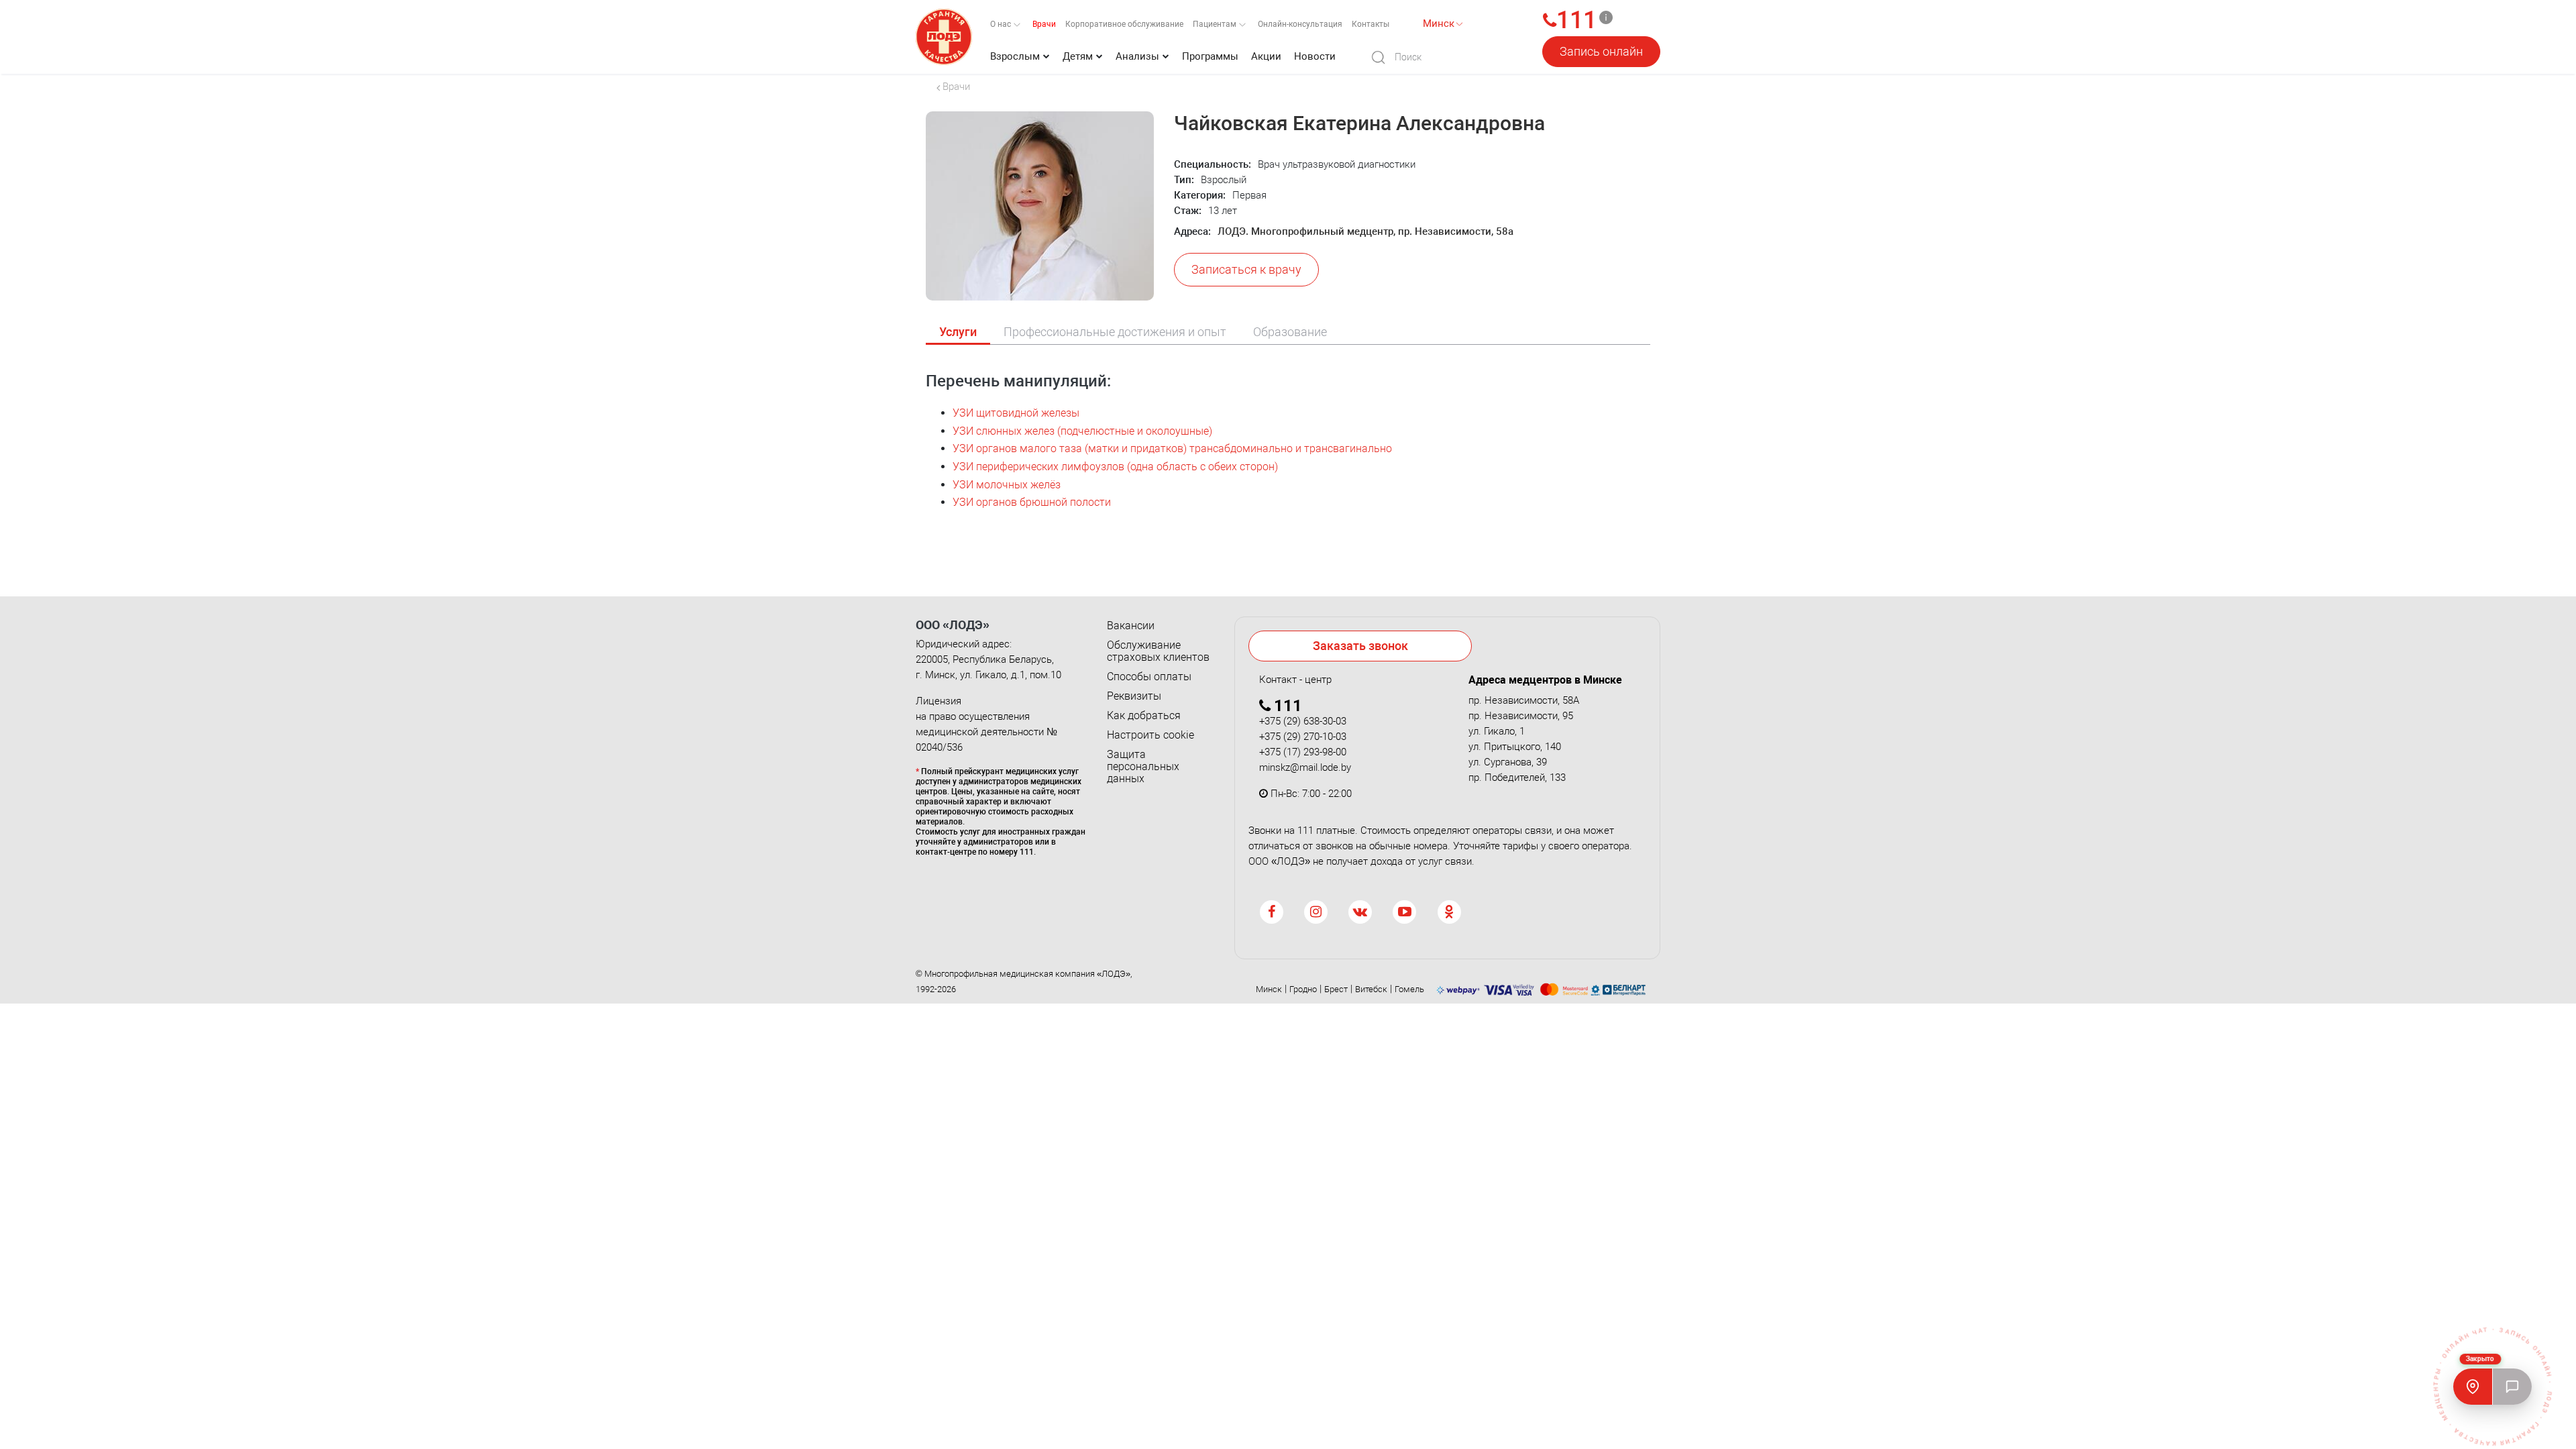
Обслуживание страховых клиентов (1158, 651)
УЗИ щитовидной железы (1016, 413)
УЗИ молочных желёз (1007, 485)
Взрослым (1015, 56)
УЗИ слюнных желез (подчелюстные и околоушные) (1082, 431)
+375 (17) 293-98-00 (1303, 752)
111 (1576, 21)
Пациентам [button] (1216, 24)
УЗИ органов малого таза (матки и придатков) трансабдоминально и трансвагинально (1172, 448)
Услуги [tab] (958, 332)
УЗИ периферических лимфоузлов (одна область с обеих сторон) (1115, 467)
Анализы (1137, 56)
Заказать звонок (1360, 646)
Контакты (1371, 24)
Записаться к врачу (1246, 269)
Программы (1210, 56)
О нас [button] (1002, 24)
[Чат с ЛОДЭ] (2512, 1387)
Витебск (1371, 989)
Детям (1078, 56)
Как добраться (1144, 716)
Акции (1266, 56)
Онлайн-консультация (1300, 24)
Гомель (1409, 989)
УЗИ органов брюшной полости (1032, 502)
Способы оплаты (1149, 677)
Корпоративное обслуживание (1124, 24)
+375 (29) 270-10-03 (1303, 737)
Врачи (1044, 24)
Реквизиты (1134, 696)
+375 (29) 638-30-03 (1303, 721)
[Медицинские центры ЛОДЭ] (2473, 1387)
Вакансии (1131, 626)
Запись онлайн (1601, 51)
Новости (1315, 56)
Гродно (1303, 989)
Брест (1336, 989)
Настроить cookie (1150, 735)
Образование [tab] (1290, 332)
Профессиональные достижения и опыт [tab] (1115, 332)
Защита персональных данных (1143, 767)
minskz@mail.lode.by (1305, 767)
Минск (1269, 989)
